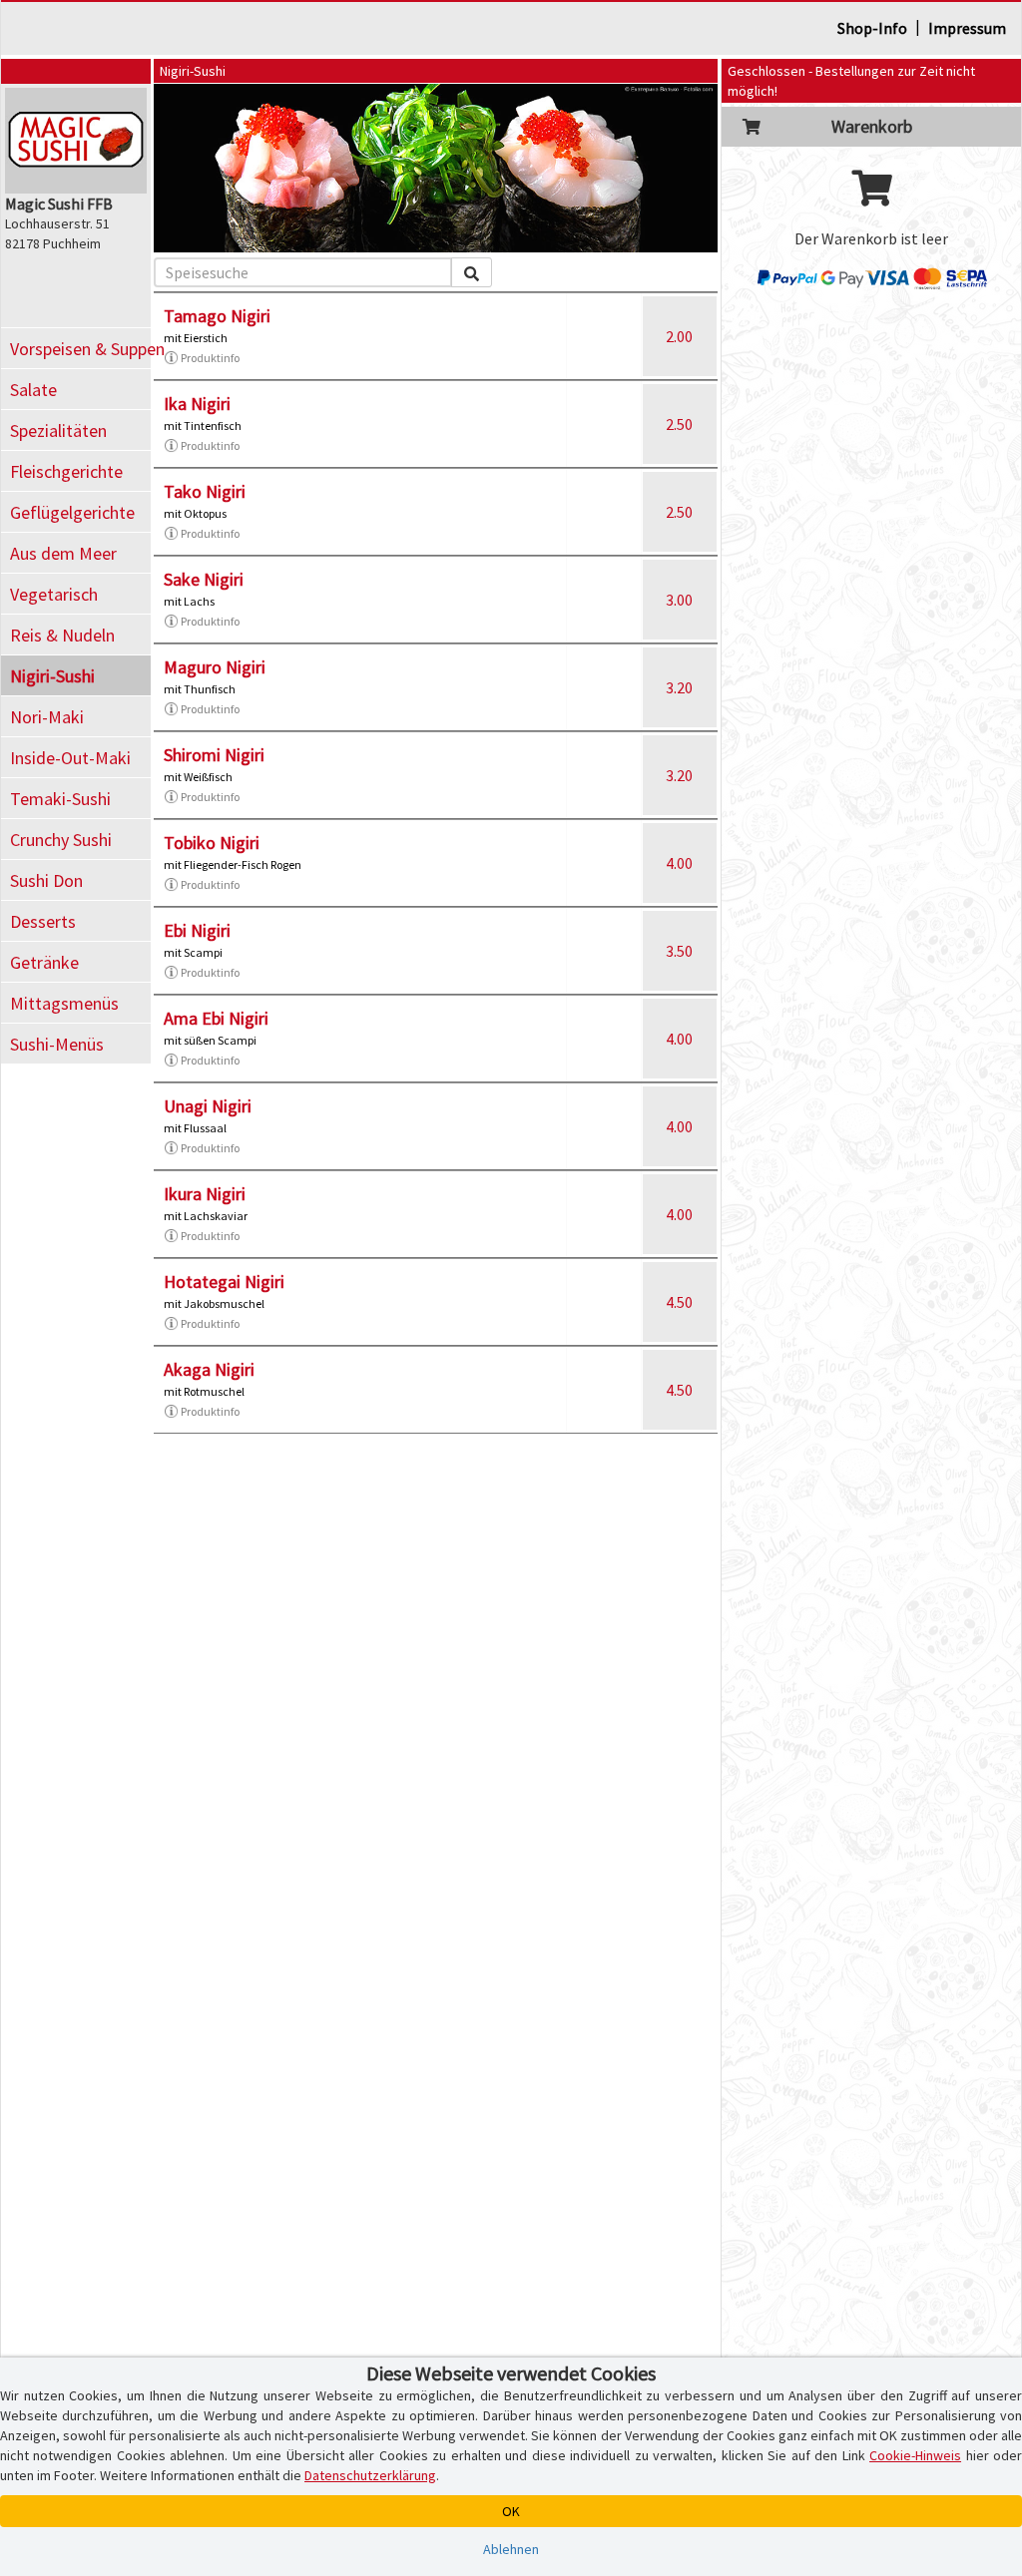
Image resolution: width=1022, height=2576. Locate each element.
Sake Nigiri (204, 579)
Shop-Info (872, 28)
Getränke (44, 962)
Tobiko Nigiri (212, 843)
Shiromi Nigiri (214, 755)
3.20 (679, 687)
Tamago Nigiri (217, 316)
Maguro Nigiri (215, 667)
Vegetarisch (54, 594)
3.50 (679, 951)
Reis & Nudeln (62, 635)
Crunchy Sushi (61, 840)
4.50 (679, 1302)
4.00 (679, 863)
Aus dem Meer (63, 553)
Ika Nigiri (197, 404)
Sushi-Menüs (57, 1044)
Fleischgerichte (66, 471)
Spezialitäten (58, 430)
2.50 (679, 424)
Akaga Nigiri (209, 1369)
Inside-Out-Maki (70, 758)
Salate (33, 390)
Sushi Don (46, 880)
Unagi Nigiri (208, 1106)
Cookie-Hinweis (915, 2455)
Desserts (43, 921)
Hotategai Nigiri (224, 1282)
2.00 (679, 336)
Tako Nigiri (205, 491)
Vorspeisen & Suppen (80, 349)
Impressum (967, 28)
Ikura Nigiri (205, 1194)
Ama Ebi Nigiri (216, 1018)
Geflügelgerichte (72, 512)
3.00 (679, 600)
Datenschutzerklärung (370, 2475)
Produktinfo (210, 358)
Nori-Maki (47, 717)
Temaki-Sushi (60, 799)
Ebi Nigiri (197, 930)
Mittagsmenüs (64, 1003)
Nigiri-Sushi (52, 676)
